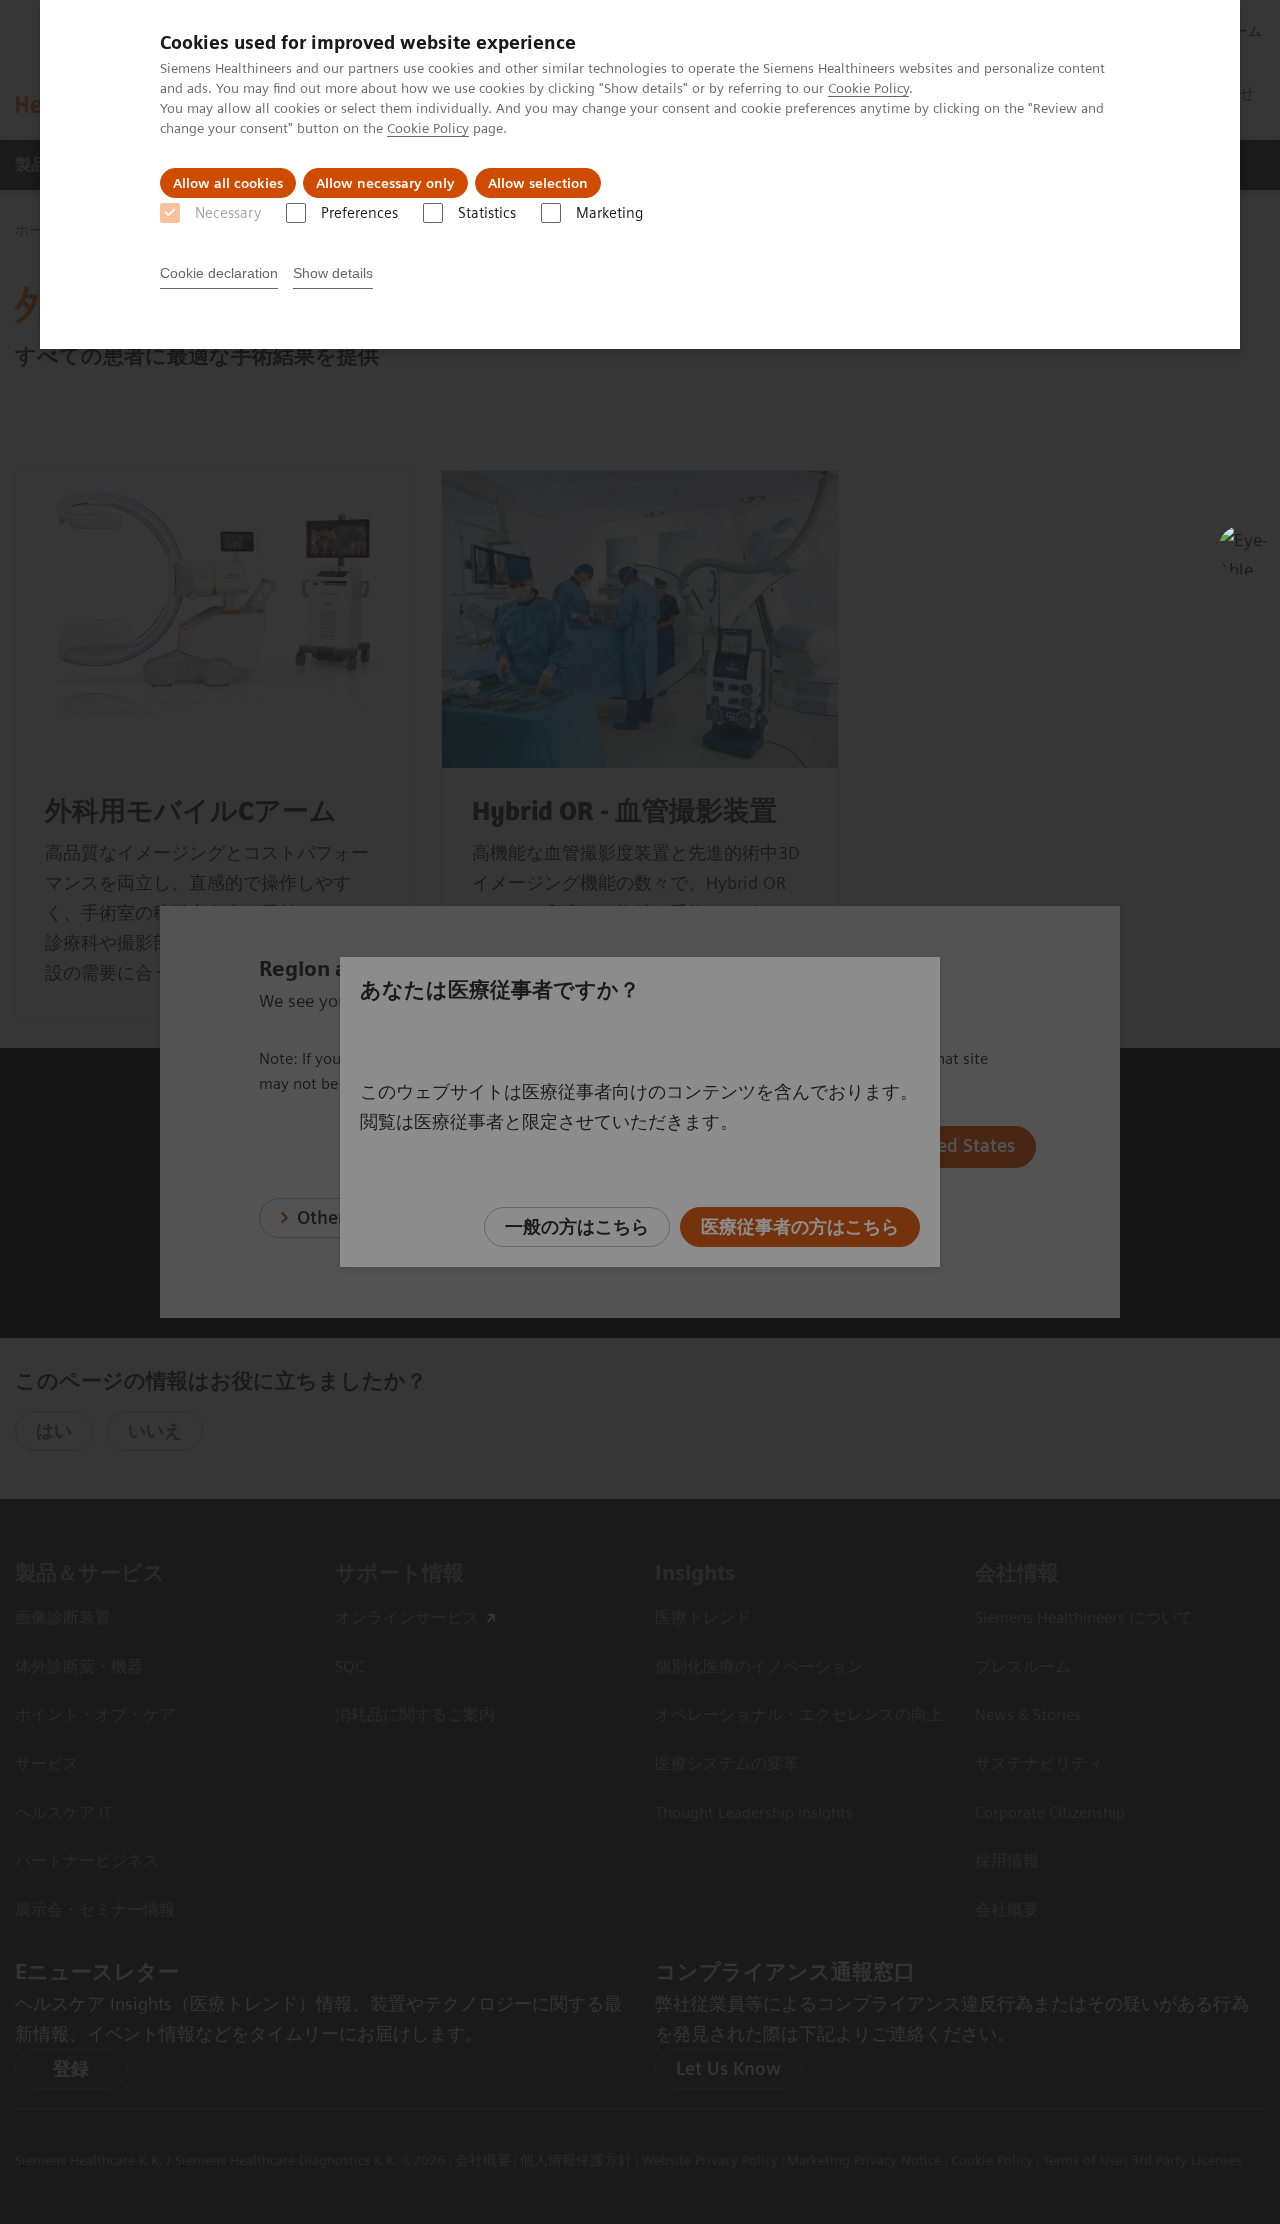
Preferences (359, 213)
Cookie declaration (219, 273)
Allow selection (538, 183)
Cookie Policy (868, 88)
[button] (1243, 550)
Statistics (487, 213)
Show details (333, 273)
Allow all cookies (228, 183)
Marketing (609, 213)
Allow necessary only (385, 183)
